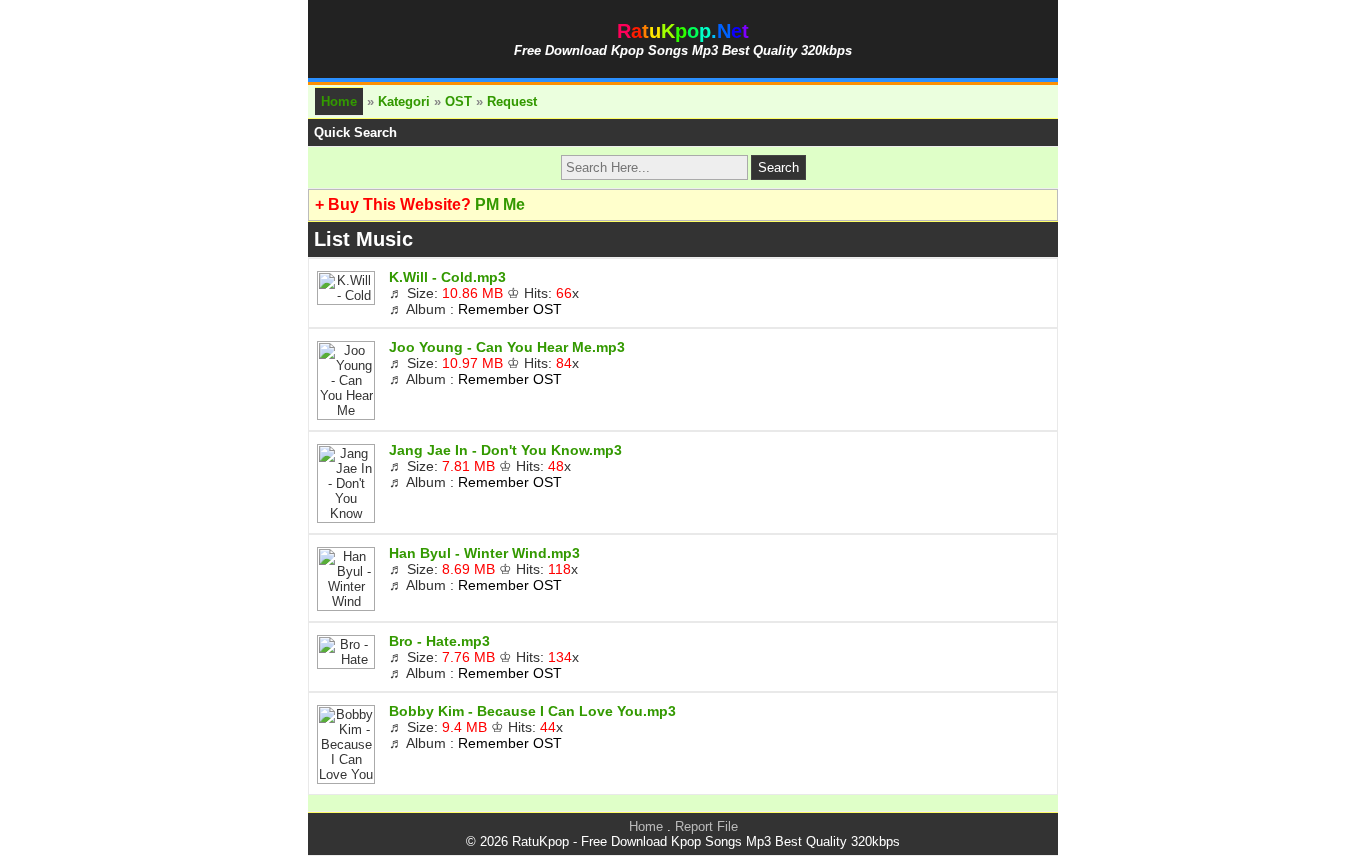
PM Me (500, 204)
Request (512, 101)
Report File (706, 826)
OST (458, 101)
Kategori (404, 101)
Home (339, 101)
